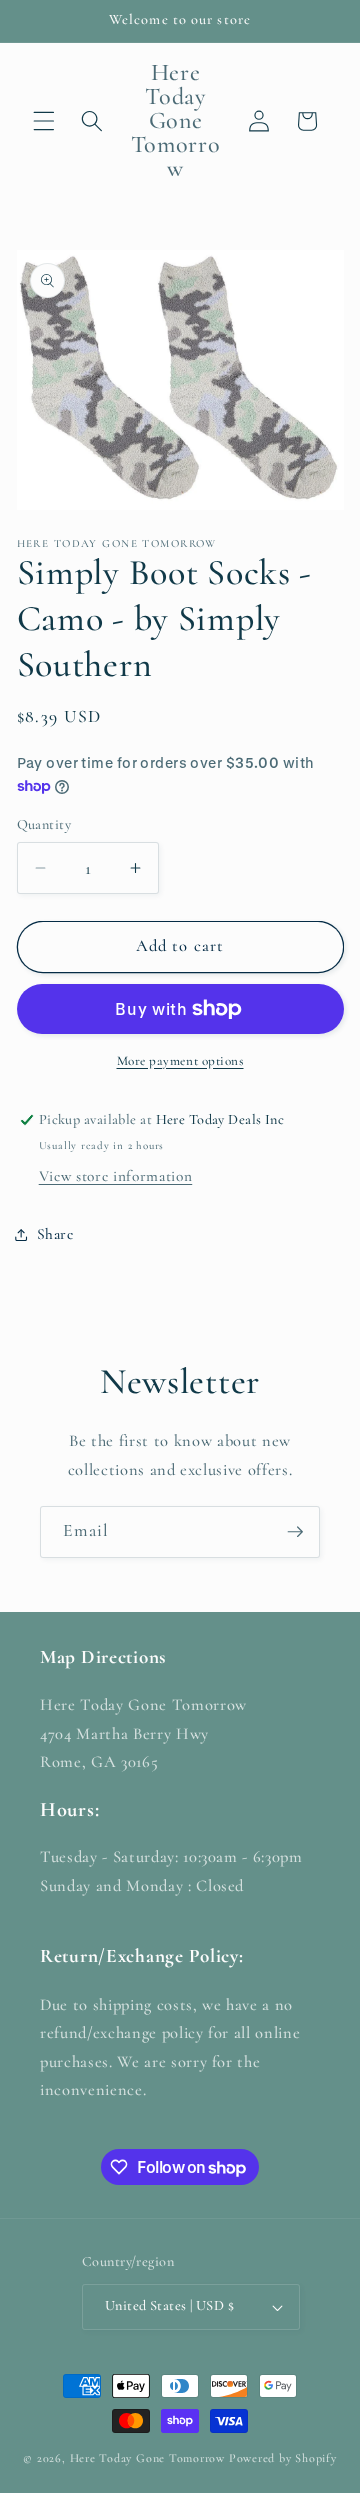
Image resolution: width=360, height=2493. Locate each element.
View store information (116, 1176)
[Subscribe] (295, 1532)
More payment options (180, 1061)
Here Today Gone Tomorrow (147, 2458)
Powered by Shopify (283, 2458)
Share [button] (55, 1234)
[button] (44, 121)
